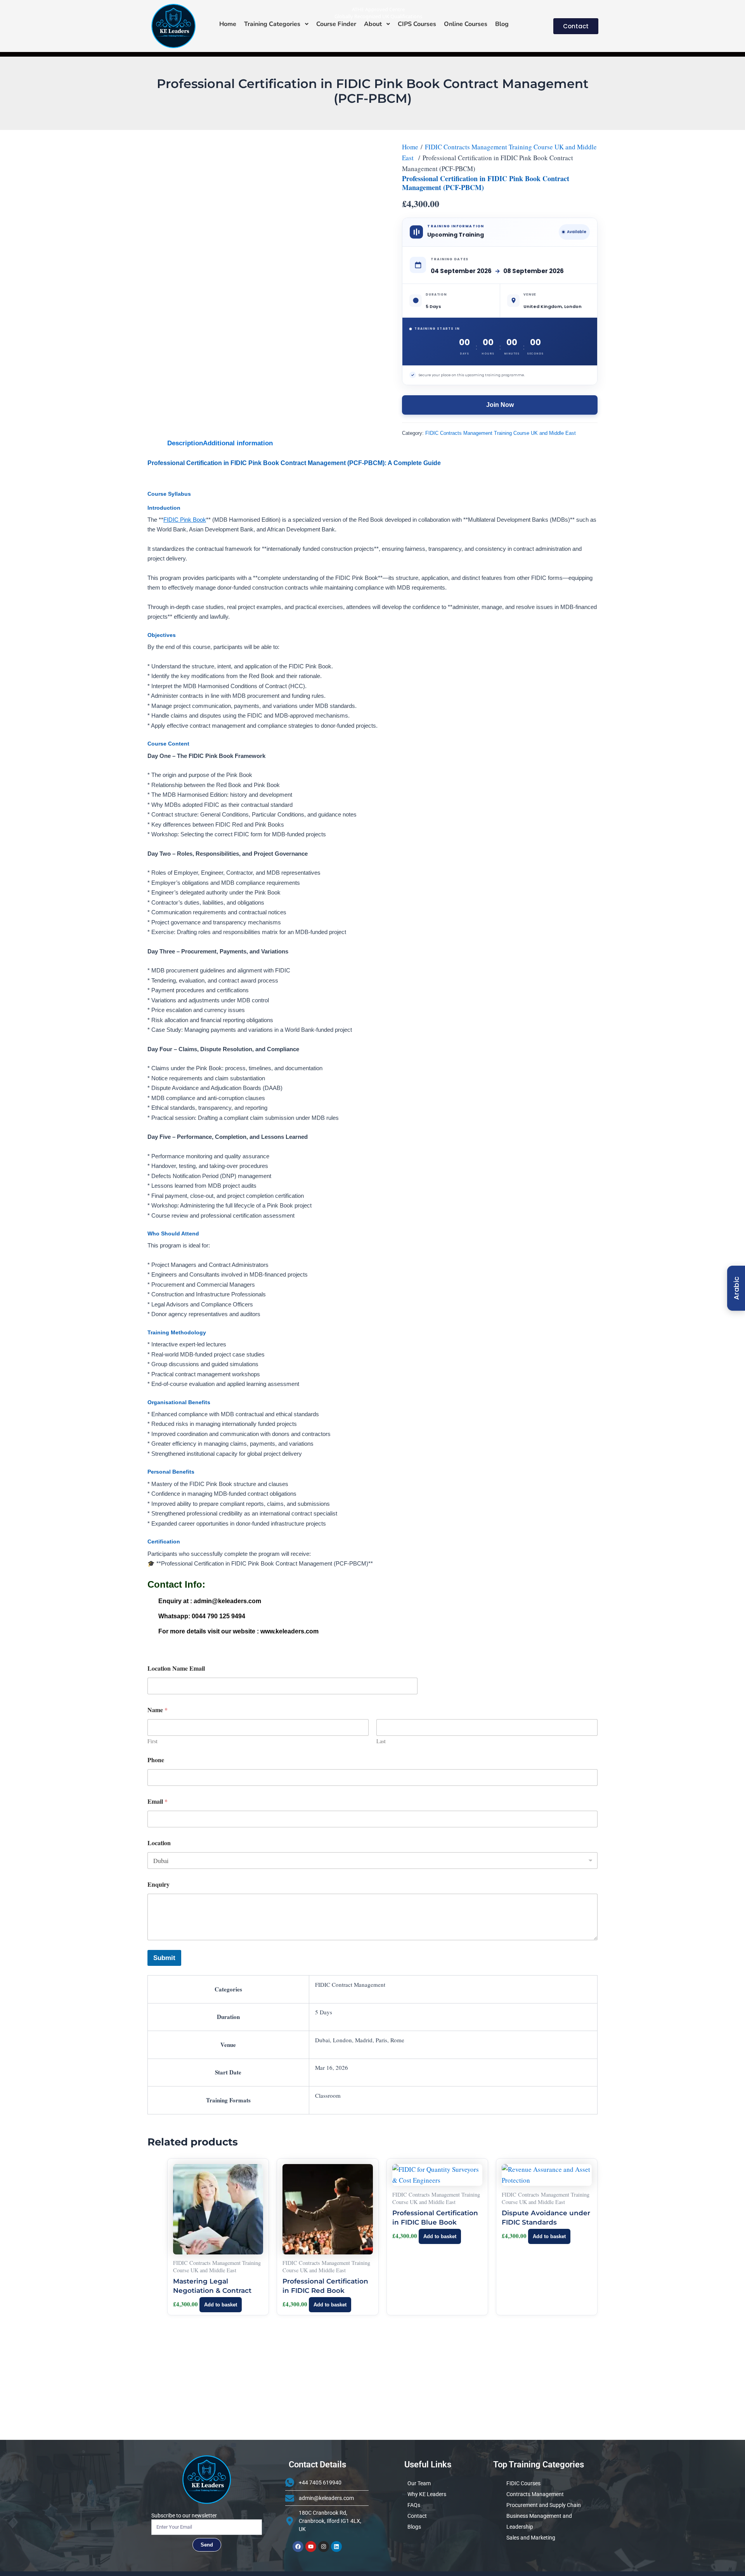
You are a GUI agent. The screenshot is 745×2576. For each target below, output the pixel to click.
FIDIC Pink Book (185, 520)
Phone (156, 1760)
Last (381, 1741)
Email (158, 1801)
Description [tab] (185, 443)
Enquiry (159, 1884)
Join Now (500, 405)
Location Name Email (176, 1668)
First (152, 1741)
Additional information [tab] (238, 443)
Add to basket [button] (221, 2305)
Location (159, 1843)
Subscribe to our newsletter (184, 2515)
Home (410, 147)
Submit (164, 1958)
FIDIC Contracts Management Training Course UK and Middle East (501, 433)
